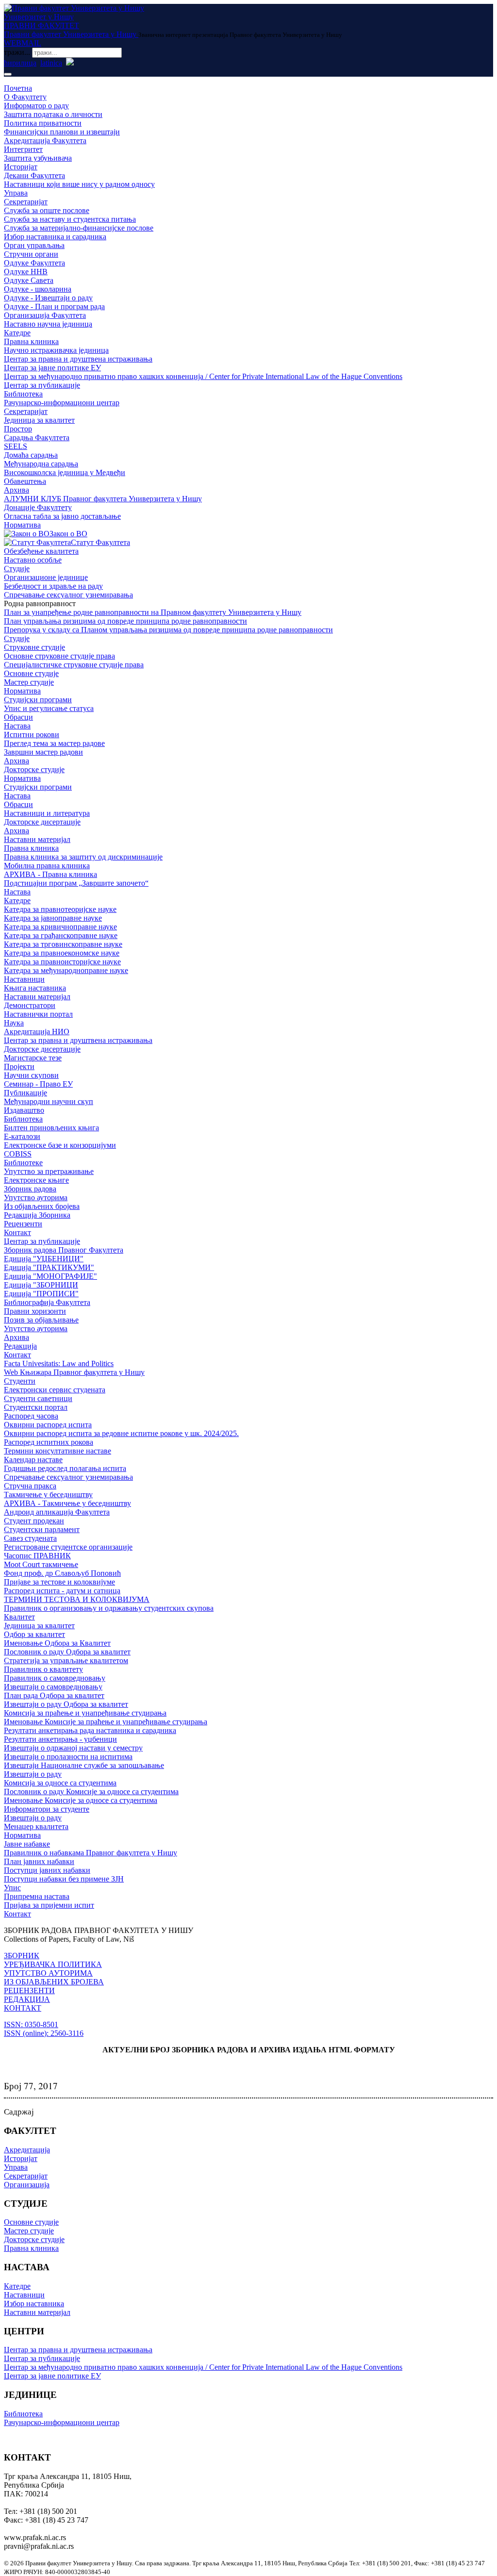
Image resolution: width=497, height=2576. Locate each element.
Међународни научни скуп (49, 1101)
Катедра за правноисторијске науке (62, 962)
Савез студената (30, 1538)
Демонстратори (30, 1005)
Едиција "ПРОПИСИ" (41, 1294)
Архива (17, 490)
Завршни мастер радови (43, 752)
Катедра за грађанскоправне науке (61, 935)
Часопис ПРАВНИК (37, 1556)
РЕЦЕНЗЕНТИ (29, 1990)
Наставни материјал (37, 839)
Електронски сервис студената (55, 1390)
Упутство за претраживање (49, 1171)
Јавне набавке (27, 1844)
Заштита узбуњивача (38, 158)
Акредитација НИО (37, 1032)
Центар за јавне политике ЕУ (52, 368)
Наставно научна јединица (48, 324)
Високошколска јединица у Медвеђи (65, 472)
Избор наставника (34, 2304)
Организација (27, 2185)
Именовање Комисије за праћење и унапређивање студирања (106, 1722)
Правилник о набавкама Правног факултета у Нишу (91, 1853)
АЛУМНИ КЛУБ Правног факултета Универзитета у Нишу (103, 499)
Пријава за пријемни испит (49, 1905)
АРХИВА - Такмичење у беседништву (67, 1503)
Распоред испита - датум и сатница (62, 1591)
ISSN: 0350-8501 (31, 2024)
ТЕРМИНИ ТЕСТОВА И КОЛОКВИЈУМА (77, 1599)
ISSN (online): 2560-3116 (44, 2033)
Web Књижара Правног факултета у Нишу (74, 1372)
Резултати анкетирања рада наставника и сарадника (90, 1730)
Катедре (17, 333)
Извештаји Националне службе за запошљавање (84, 1765)
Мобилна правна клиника (47, 866)
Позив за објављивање (41, 1320)
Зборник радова (30, 1189)
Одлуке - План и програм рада (54, 306)
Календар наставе (33, 1460)
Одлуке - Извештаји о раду (48, 298)
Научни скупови (31, 1075)
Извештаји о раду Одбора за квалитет (66, 1704)
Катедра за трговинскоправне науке (63, 944)
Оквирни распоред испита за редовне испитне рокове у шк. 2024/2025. (121, 1433)
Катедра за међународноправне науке (66, 970)
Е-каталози (22, 1136)
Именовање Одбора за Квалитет (57, 1643)
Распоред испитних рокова (49, 1442)
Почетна (18, 88)
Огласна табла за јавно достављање (62, 516)
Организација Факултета (45, 315)
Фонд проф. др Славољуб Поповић (62, 1573)
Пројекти (19, 1066)
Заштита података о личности (53, 114)
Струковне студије (34, 647)
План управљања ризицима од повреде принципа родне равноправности (125, 621)
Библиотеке (23, 1163)
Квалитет (19, 1617)
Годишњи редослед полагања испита (65, 1468)
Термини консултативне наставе (58, 1451)
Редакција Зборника (37, 1215)
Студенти (20, 1381)
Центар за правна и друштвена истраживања (78, 359)
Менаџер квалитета (36, 1826)
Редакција (20, 1346)
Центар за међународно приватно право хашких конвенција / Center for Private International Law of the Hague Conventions (203, 376)
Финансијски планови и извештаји (62, 132)
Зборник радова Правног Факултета (64, 1250)
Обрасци (18, 717)
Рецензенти (23, 1224)
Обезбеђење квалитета (41, 551)
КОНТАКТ (23, 2008)
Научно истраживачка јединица (56, 350)
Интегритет (23, 149)
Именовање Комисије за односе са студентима (81, 1800)
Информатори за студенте (47, 1809)
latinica (51, 63)
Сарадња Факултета (37, 438)
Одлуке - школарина (38, 289)
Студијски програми (38, 700)
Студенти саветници (38, 1398)
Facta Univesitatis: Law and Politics (59, 1363)
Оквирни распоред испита (48, 1425)
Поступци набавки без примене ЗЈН (64, 1879)
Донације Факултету (38, 507)
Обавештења (25, 481)
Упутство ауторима (36, 1197)
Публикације (25, 1093)
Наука (14, 1023)
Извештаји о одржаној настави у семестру (73, 1748)
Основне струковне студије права (59, 656)
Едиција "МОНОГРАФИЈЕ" (50, 1276)
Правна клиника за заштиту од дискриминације (83, 857)
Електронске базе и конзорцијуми (60, 1145)
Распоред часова (31, 1416)
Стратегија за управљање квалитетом (66, 1660)
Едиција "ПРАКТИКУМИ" (49, 1267)
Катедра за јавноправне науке (53, 918)
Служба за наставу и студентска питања (70, 219)
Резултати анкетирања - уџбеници (60, 1739)
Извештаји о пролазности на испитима (68, 1757)
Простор (18, 429)
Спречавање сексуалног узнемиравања (68, 595)
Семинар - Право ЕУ (38, 1084)
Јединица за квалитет (39, 420)
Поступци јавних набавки (47, 1870)
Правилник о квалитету (43, 1669)
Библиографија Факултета (47, 1302)
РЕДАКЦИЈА (27, 1999)
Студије (17, 569)
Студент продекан (34, 1521)
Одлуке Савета (29, 280)
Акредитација (27, 2150)
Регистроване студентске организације (68, 1547)
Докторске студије (34, 769)
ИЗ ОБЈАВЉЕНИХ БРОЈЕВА (54, 1982)
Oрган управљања (34, 245)
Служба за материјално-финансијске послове (79, 228)
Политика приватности (43, 123)
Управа (16, 193)
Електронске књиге (36, 1180)
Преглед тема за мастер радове (54, 743)
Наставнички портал (38, 1014)
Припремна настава (37, 1896)
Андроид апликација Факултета (57, 1512)
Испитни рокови (32, 735)
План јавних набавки (39, 1861)
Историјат (21, 167)
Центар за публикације (42, 385)
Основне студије (31, 673)
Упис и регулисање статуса (49, 708)
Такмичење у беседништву (48, 1494)
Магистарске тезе (33, 1058)
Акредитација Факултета (45, 140)
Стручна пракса (30, 1486)
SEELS (16, 446)
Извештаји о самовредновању (53, 1687)
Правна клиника (31, 341)
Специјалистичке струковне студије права (74, 665)
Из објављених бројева (42, 1206)
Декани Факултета (34, 175)
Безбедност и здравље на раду (53, 586)
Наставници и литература (47, 813)
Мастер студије (29, 682)
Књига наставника (35, 988)
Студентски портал (36, 1407)
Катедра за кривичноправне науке (60, 927)
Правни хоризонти (35, 1311)
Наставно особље (33, 560)
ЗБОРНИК (22, 1956)
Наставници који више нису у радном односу (79, 184)
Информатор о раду (36, 106)
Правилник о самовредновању (55, 1678)
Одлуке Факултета (34, 263)
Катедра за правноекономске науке (62, 953)
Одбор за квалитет (34, 1634)
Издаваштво (24, 1110)
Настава (17, 726)
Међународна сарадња (41, 464)
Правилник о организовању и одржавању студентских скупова (109, 1608)
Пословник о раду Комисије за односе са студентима (91, 1792)
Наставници (24, 979)
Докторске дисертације (42, 822)
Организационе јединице (46, 577)
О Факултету (25, 97)
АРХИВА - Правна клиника (50, 874)
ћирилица (20, 63)
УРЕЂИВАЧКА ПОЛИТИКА (53, 1964)
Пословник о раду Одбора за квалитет (67, 1652)
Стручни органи (31, 254)
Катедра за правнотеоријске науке (60, 909)
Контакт (17, 1232)
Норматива (22, 525)
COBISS (18, 1154)
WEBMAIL (23, 43)
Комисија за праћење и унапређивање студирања (85, 1713)
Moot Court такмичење (41, 1564)
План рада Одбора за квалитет (54, 1695)
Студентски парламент (42, 1529)
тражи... (17, 52)
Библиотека (23, 394)
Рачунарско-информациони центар (62, 403)
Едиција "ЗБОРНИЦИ (41, 1285)
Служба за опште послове (47, 210)
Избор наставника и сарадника (55, 237)
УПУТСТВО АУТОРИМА (48, 1973)
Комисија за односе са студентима (60, 1783)
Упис (12, 1888)
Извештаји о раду (33, 1774)
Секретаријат (26, 202)
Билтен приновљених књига (51, 1128)
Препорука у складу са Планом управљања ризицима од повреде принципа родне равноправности (168, 630)
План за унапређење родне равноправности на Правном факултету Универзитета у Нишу (153, 612)
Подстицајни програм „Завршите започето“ (76, 883)
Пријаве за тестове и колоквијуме (59, 1582)
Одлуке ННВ (26, 272)
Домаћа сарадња (31, 455)
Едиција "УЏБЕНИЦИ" (44, 1259)
